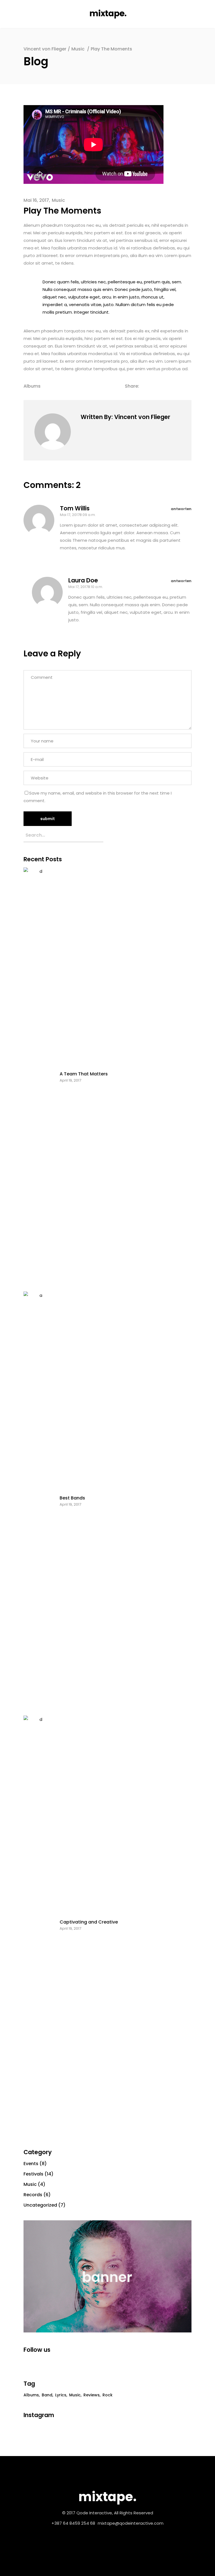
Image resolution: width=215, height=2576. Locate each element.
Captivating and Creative (89, 1922)
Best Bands (72, 1498)
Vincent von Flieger (45, 49)
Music (78, 49)
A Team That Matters (84, 1074)
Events (31, 2164)
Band (47, 2395)
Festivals (33, 2174)
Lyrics (61, 2395)
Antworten (181, 509)
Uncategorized (40, 2205)
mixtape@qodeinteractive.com (131, 2523)
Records (33, 2195)
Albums (32, 386)
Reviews (92, 2395)
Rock (107, 2395)
